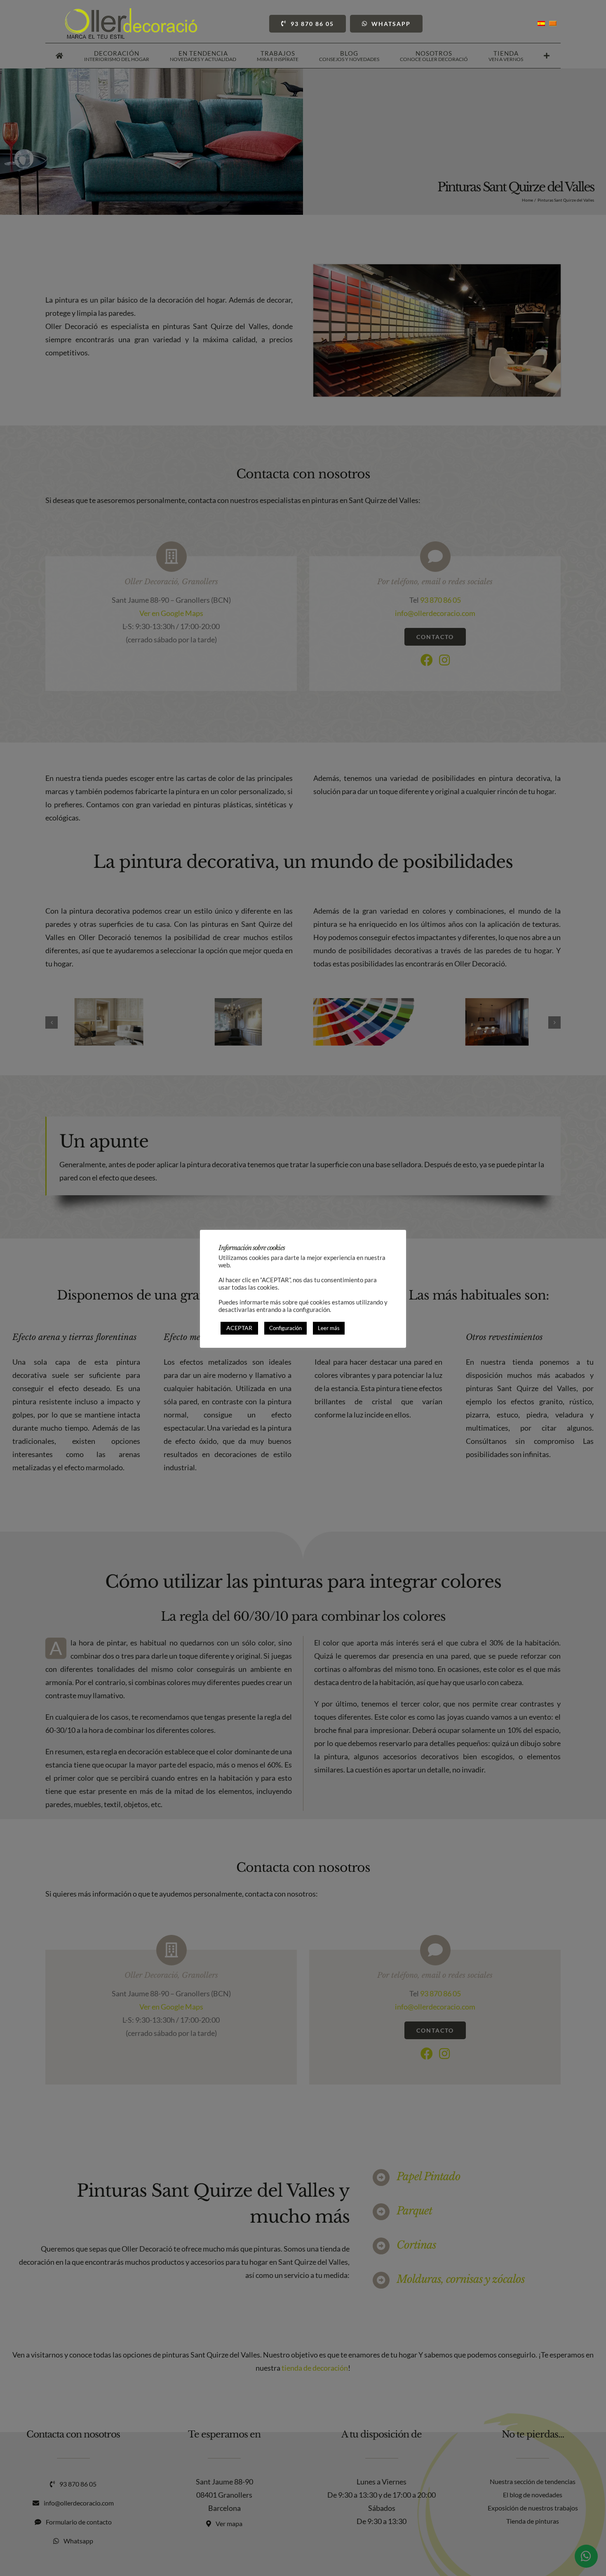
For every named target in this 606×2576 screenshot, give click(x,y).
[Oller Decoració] (131, 12)
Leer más (329, 1328)
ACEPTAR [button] (239, 1328)
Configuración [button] (285, 1328)
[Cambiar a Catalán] (553, 24)
